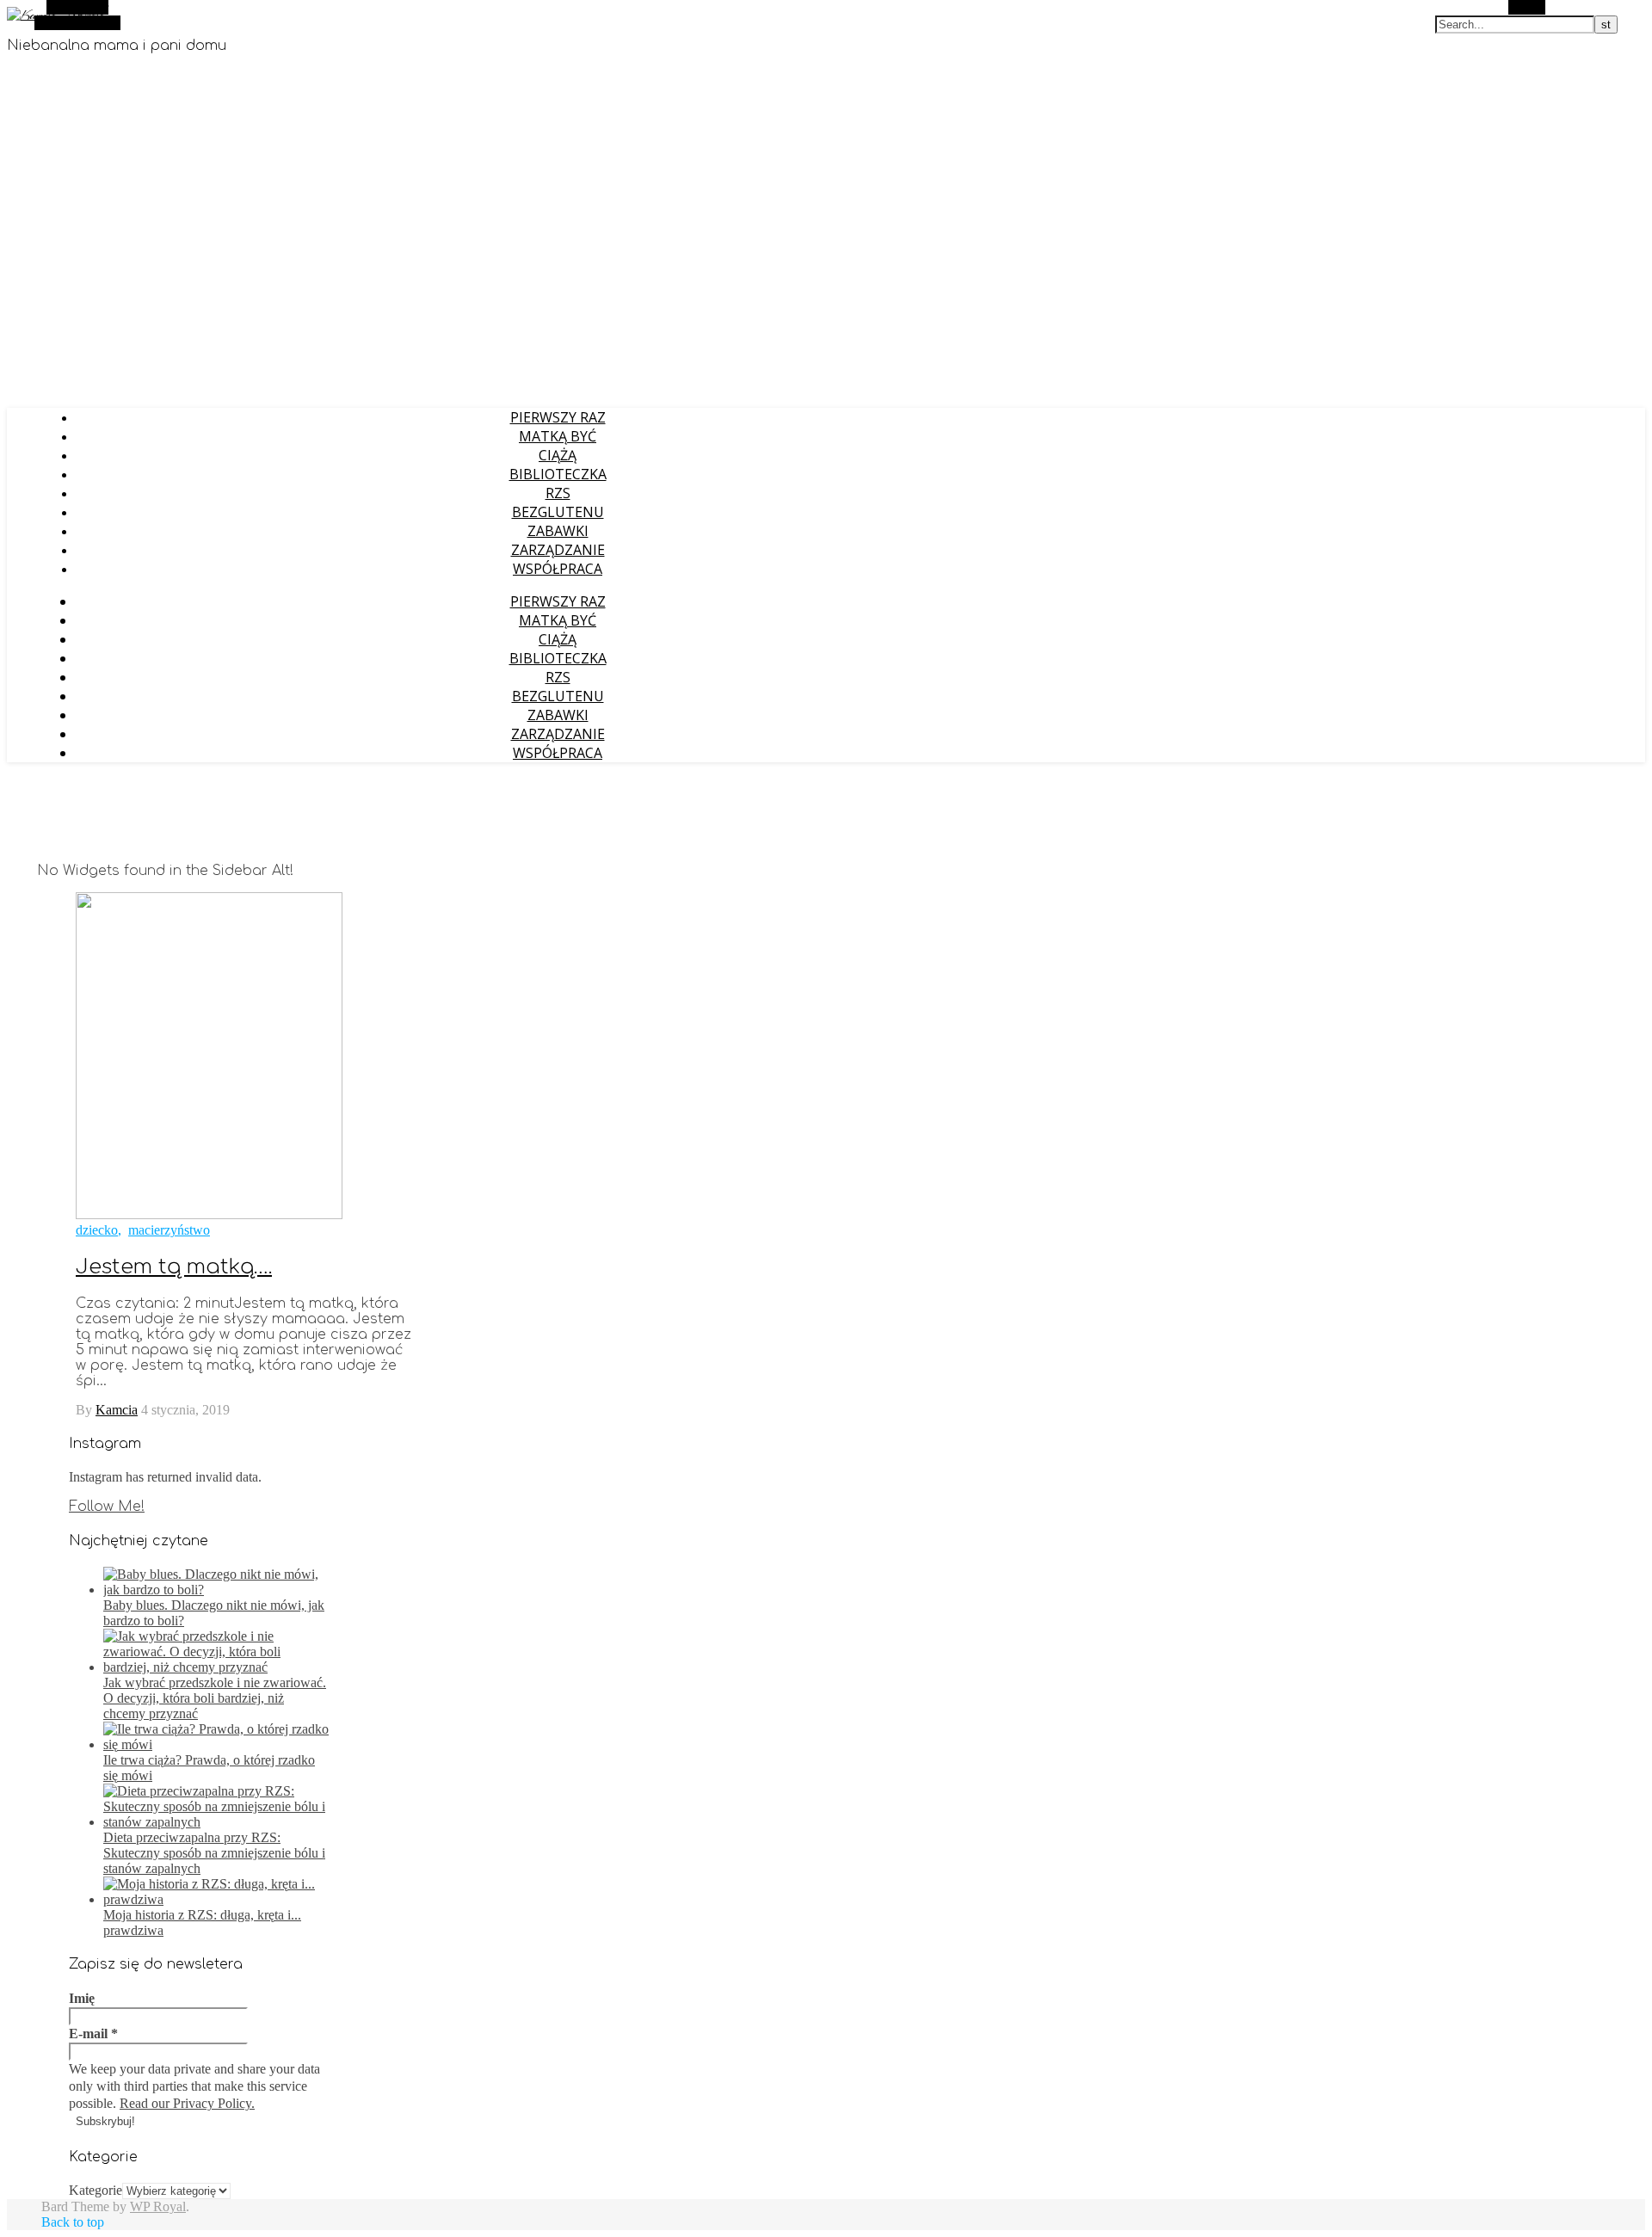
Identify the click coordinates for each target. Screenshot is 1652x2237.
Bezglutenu (558, 512)
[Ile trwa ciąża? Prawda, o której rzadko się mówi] (216, 1744)
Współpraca (558, 569)
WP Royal (158, 2206)
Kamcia (117, 1410)
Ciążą (558, 455)
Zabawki (558, 531)
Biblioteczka (558, 474)
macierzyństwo (169, 1230)
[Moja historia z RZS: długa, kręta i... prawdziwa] (216, 1899)
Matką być (558, 436)
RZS (558, 493)
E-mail (93, 2034)
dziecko (97, 1230)
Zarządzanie (558, 550)
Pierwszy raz (558, 417)
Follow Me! (107, 1507)
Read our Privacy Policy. (187, 2103)
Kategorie (96, 2190)
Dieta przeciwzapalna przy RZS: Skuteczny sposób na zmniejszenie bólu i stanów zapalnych (214, 1853)
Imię (82, 1998)
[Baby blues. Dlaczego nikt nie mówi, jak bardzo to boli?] (216, 1590)
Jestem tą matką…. (174, 1267)
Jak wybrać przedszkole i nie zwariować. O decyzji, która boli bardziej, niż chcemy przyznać (215, 1698)
